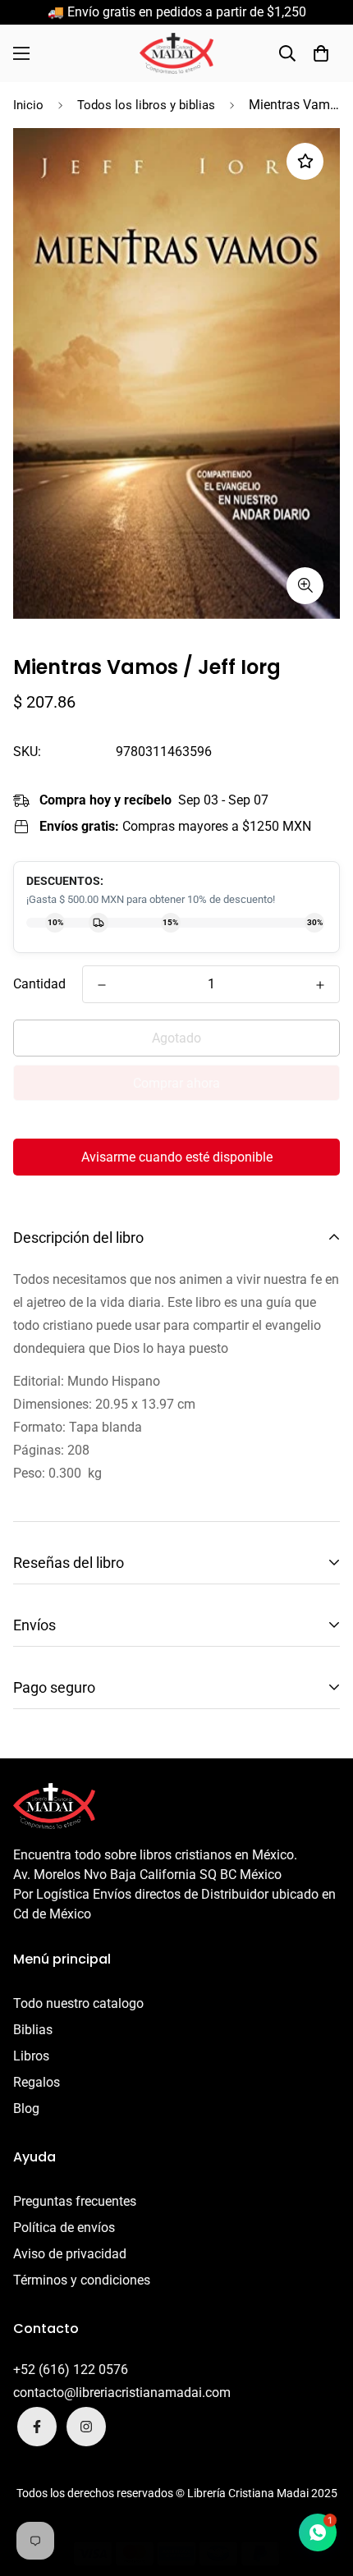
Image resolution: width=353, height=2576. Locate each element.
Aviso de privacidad (70, 2254)
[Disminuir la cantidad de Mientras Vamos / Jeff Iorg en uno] (102, 985)
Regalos (37, 2082)
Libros (31, 2056)
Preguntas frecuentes (75, 2201)
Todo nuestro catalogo (78, 2003)
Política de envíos (64, 2228)
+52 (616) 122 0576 (71, 2370)
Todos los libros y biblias (146, 105)
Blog (26, 2108)
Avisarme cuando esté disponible (177, 1157)
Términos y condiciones (82, 2280)
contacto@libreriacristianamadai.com (122, 2393)
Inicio (28, 105)
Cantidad (39, 984)
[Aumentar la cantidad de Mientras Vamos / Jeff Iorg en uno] (320, 985)
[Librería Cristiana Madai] (176, 53)
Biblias (33, 2030)
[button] (321, 53)
